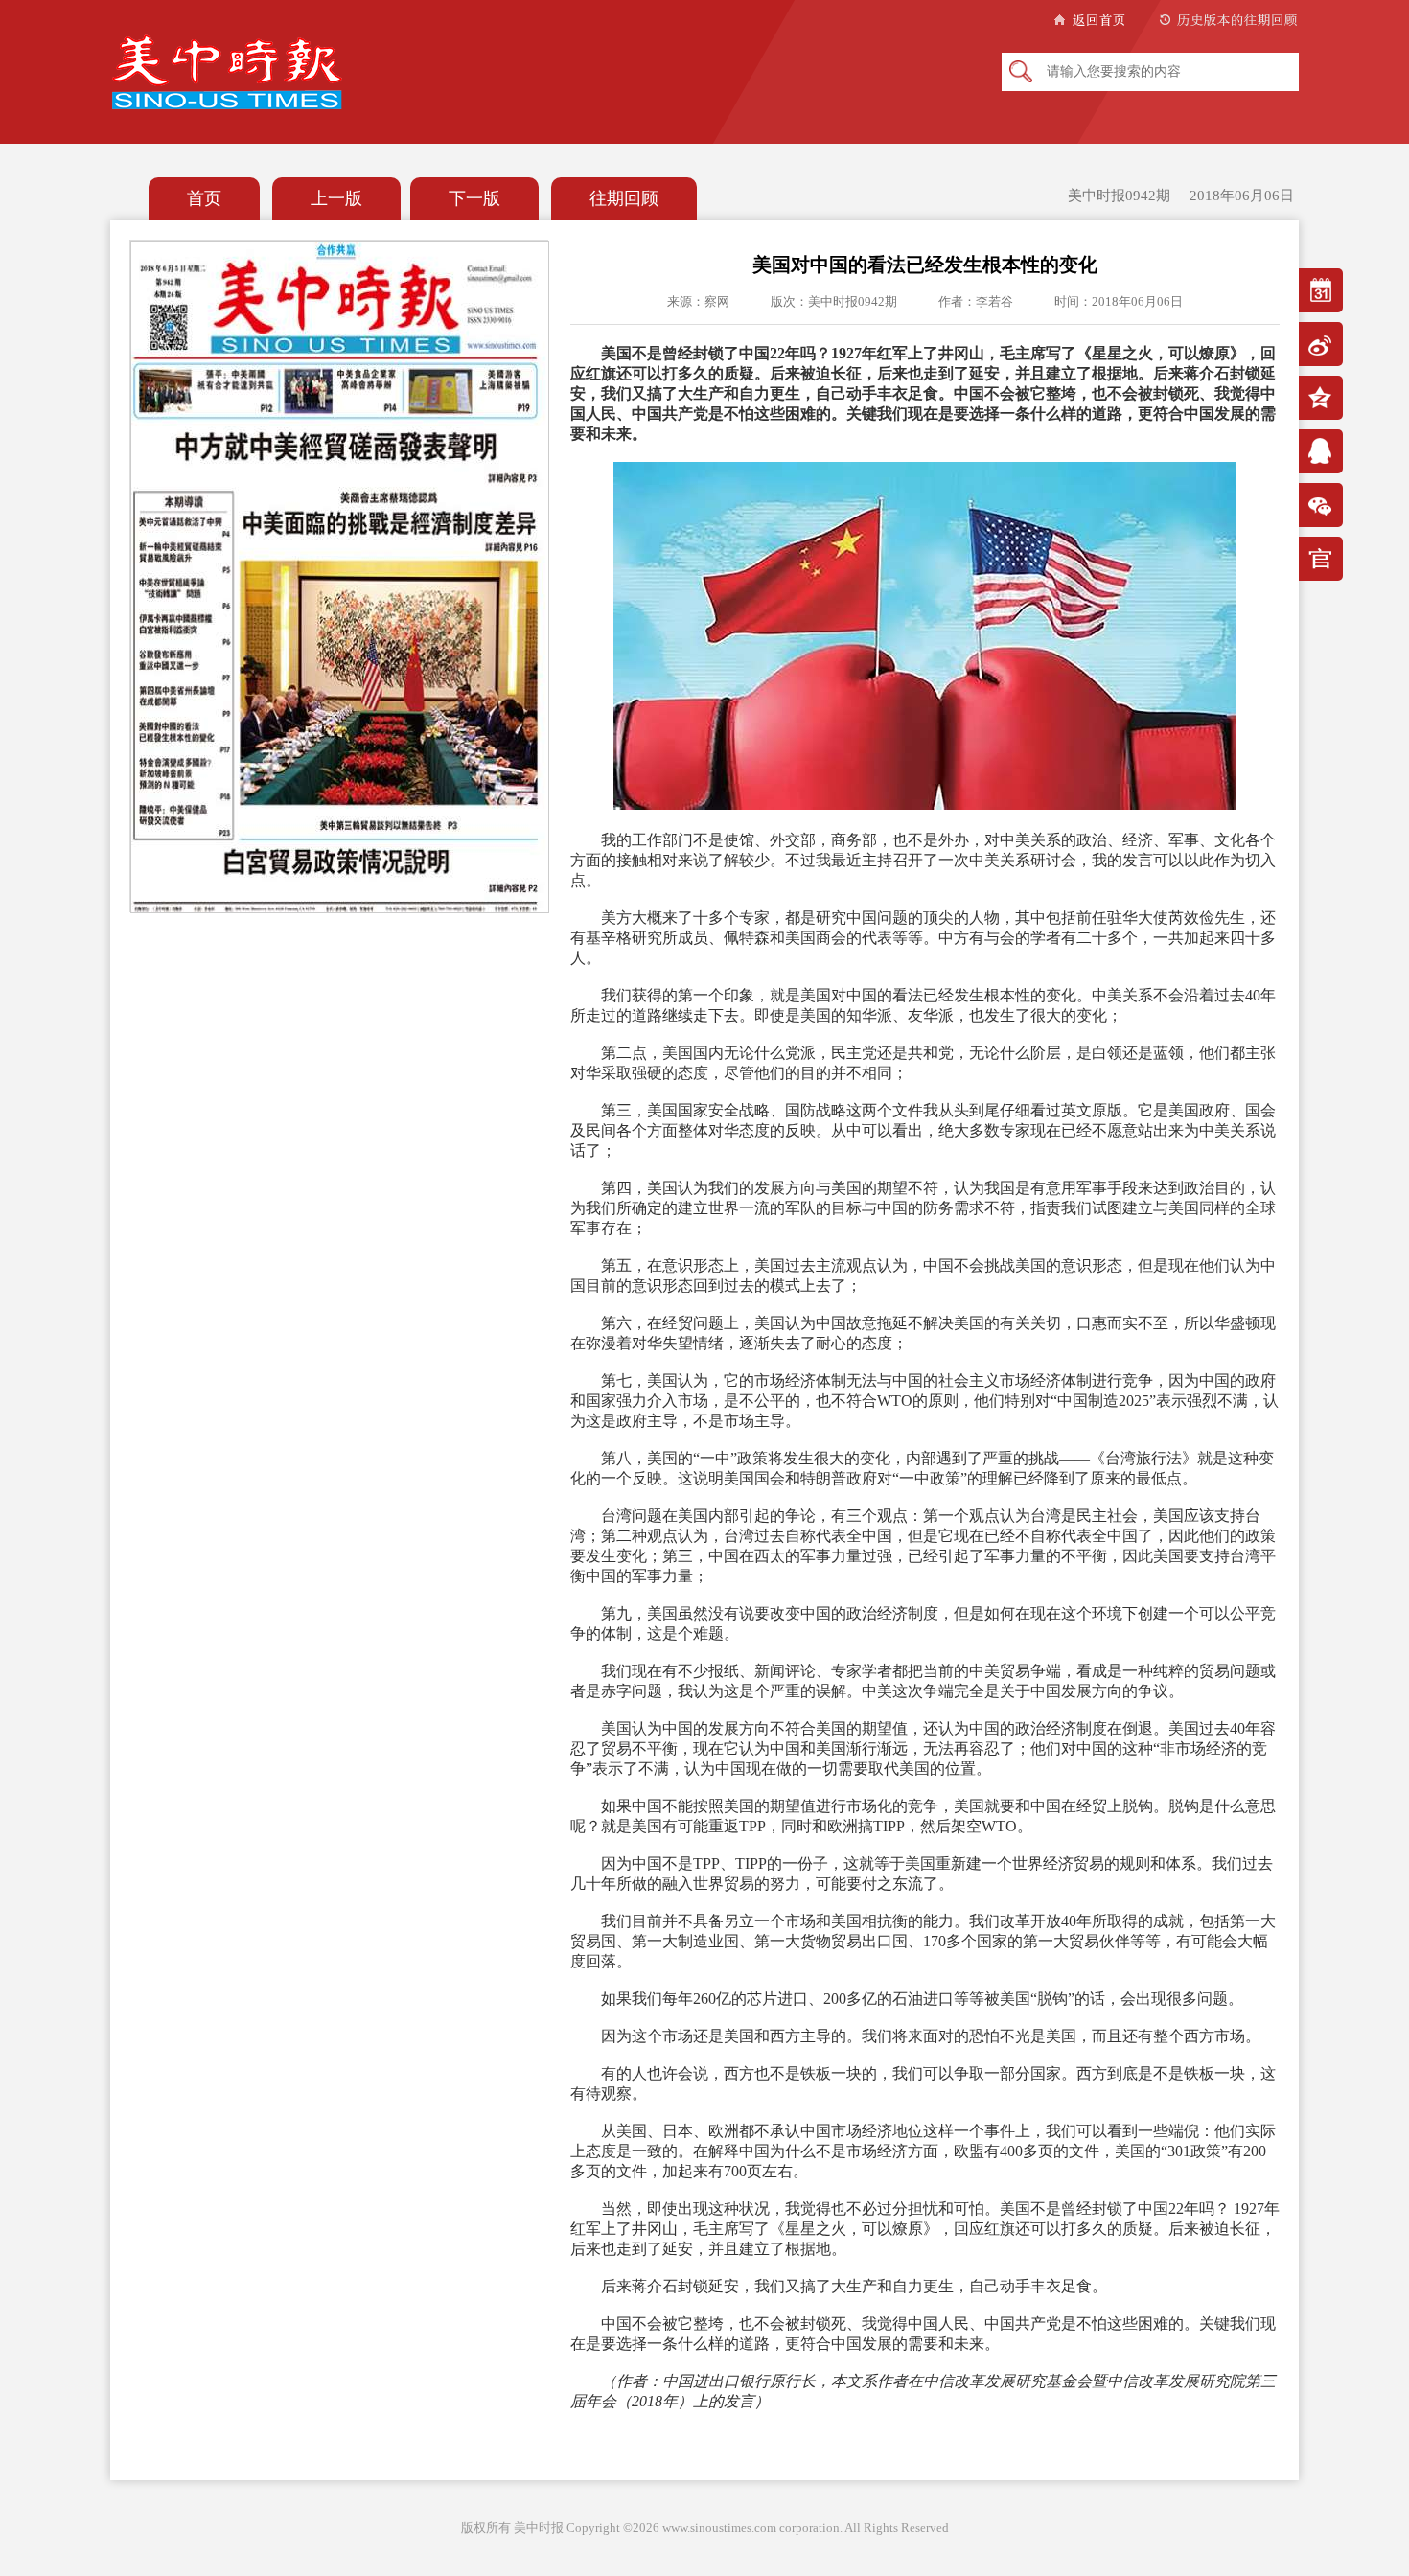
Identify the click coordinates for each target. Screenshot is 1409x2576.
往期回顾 (624, 198)
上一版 (336, 198)
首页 (204, 198)
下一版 (474, 198)
